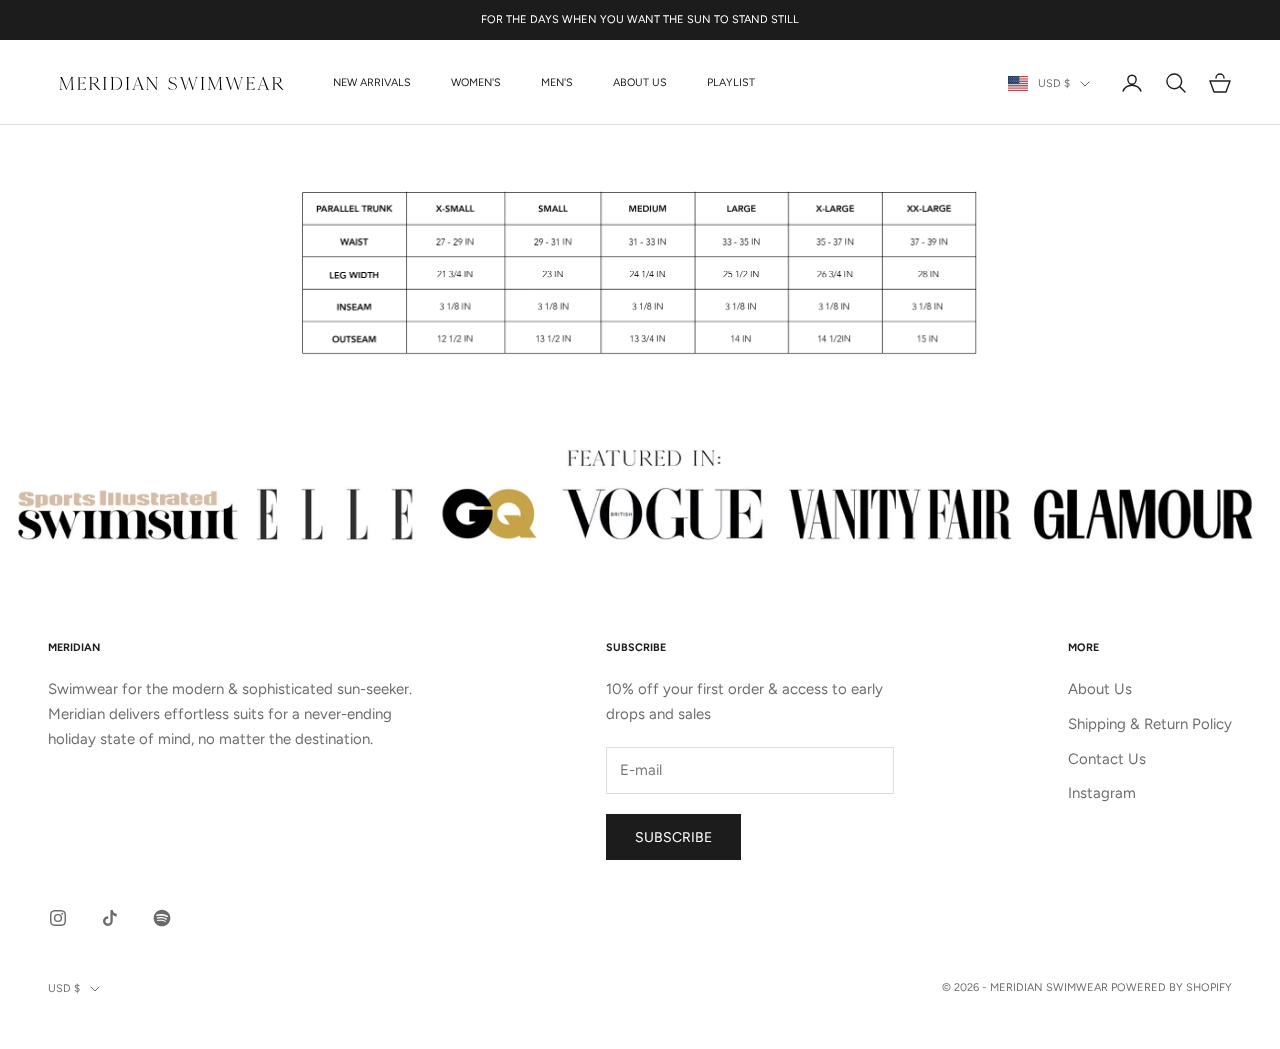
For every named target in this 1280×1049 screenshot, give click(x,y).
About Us (640, 82)
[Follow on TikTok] (110, 918)
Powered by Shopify (1171, 987)
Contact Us (1107, 759)
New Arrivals (372, 82)
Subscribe (673, 837)
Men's (557, 82)
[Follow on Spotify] (162, 918)
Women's (476, 82)
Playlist (731, 82)
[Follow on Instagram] (58, 918)
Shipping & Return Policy (1150, 724)
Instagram (1102, 793)
